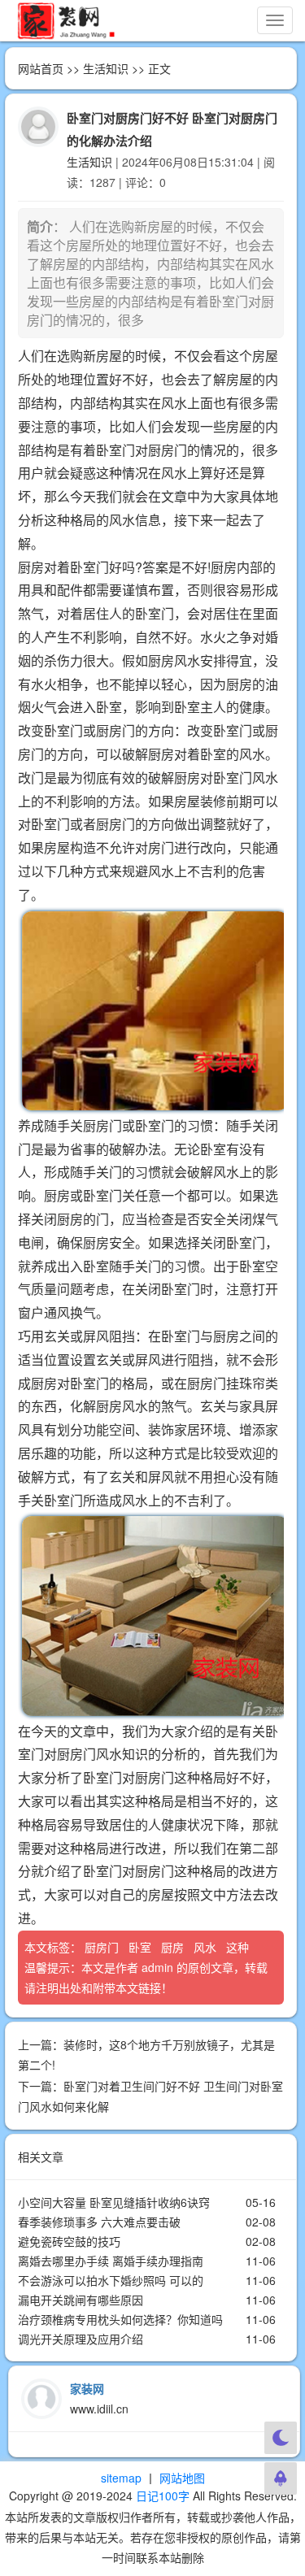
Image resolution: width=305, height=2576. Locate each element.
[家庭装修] (66, 20)
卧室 (142, 1947)
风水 (207, 1947)
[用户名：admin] (38, 125)
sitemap (121, 2478)
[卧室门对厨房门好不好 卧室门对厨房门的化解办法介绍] (151, 1011)
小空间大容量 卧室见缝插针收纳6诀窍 (114, 2202)
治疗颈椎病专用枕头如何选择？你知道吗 (120, 2319)
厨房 (174, 1947)
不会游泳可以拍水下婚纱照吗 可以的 (111, 2280)
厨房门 (103, 1947)
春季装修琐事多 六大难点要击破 (99, 2222)
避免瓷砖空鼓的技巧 (69, 2241)
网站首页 (41, 68)
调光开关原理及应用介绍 (81, 2339)
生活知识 (106, 68)
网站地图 (182, 2478)
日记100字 (163, 2496)
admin (157, 1967)
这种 (239, 1947)
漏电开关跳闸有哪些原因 (81, 2300)
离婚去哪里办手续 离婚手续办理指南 (111, 2261)
